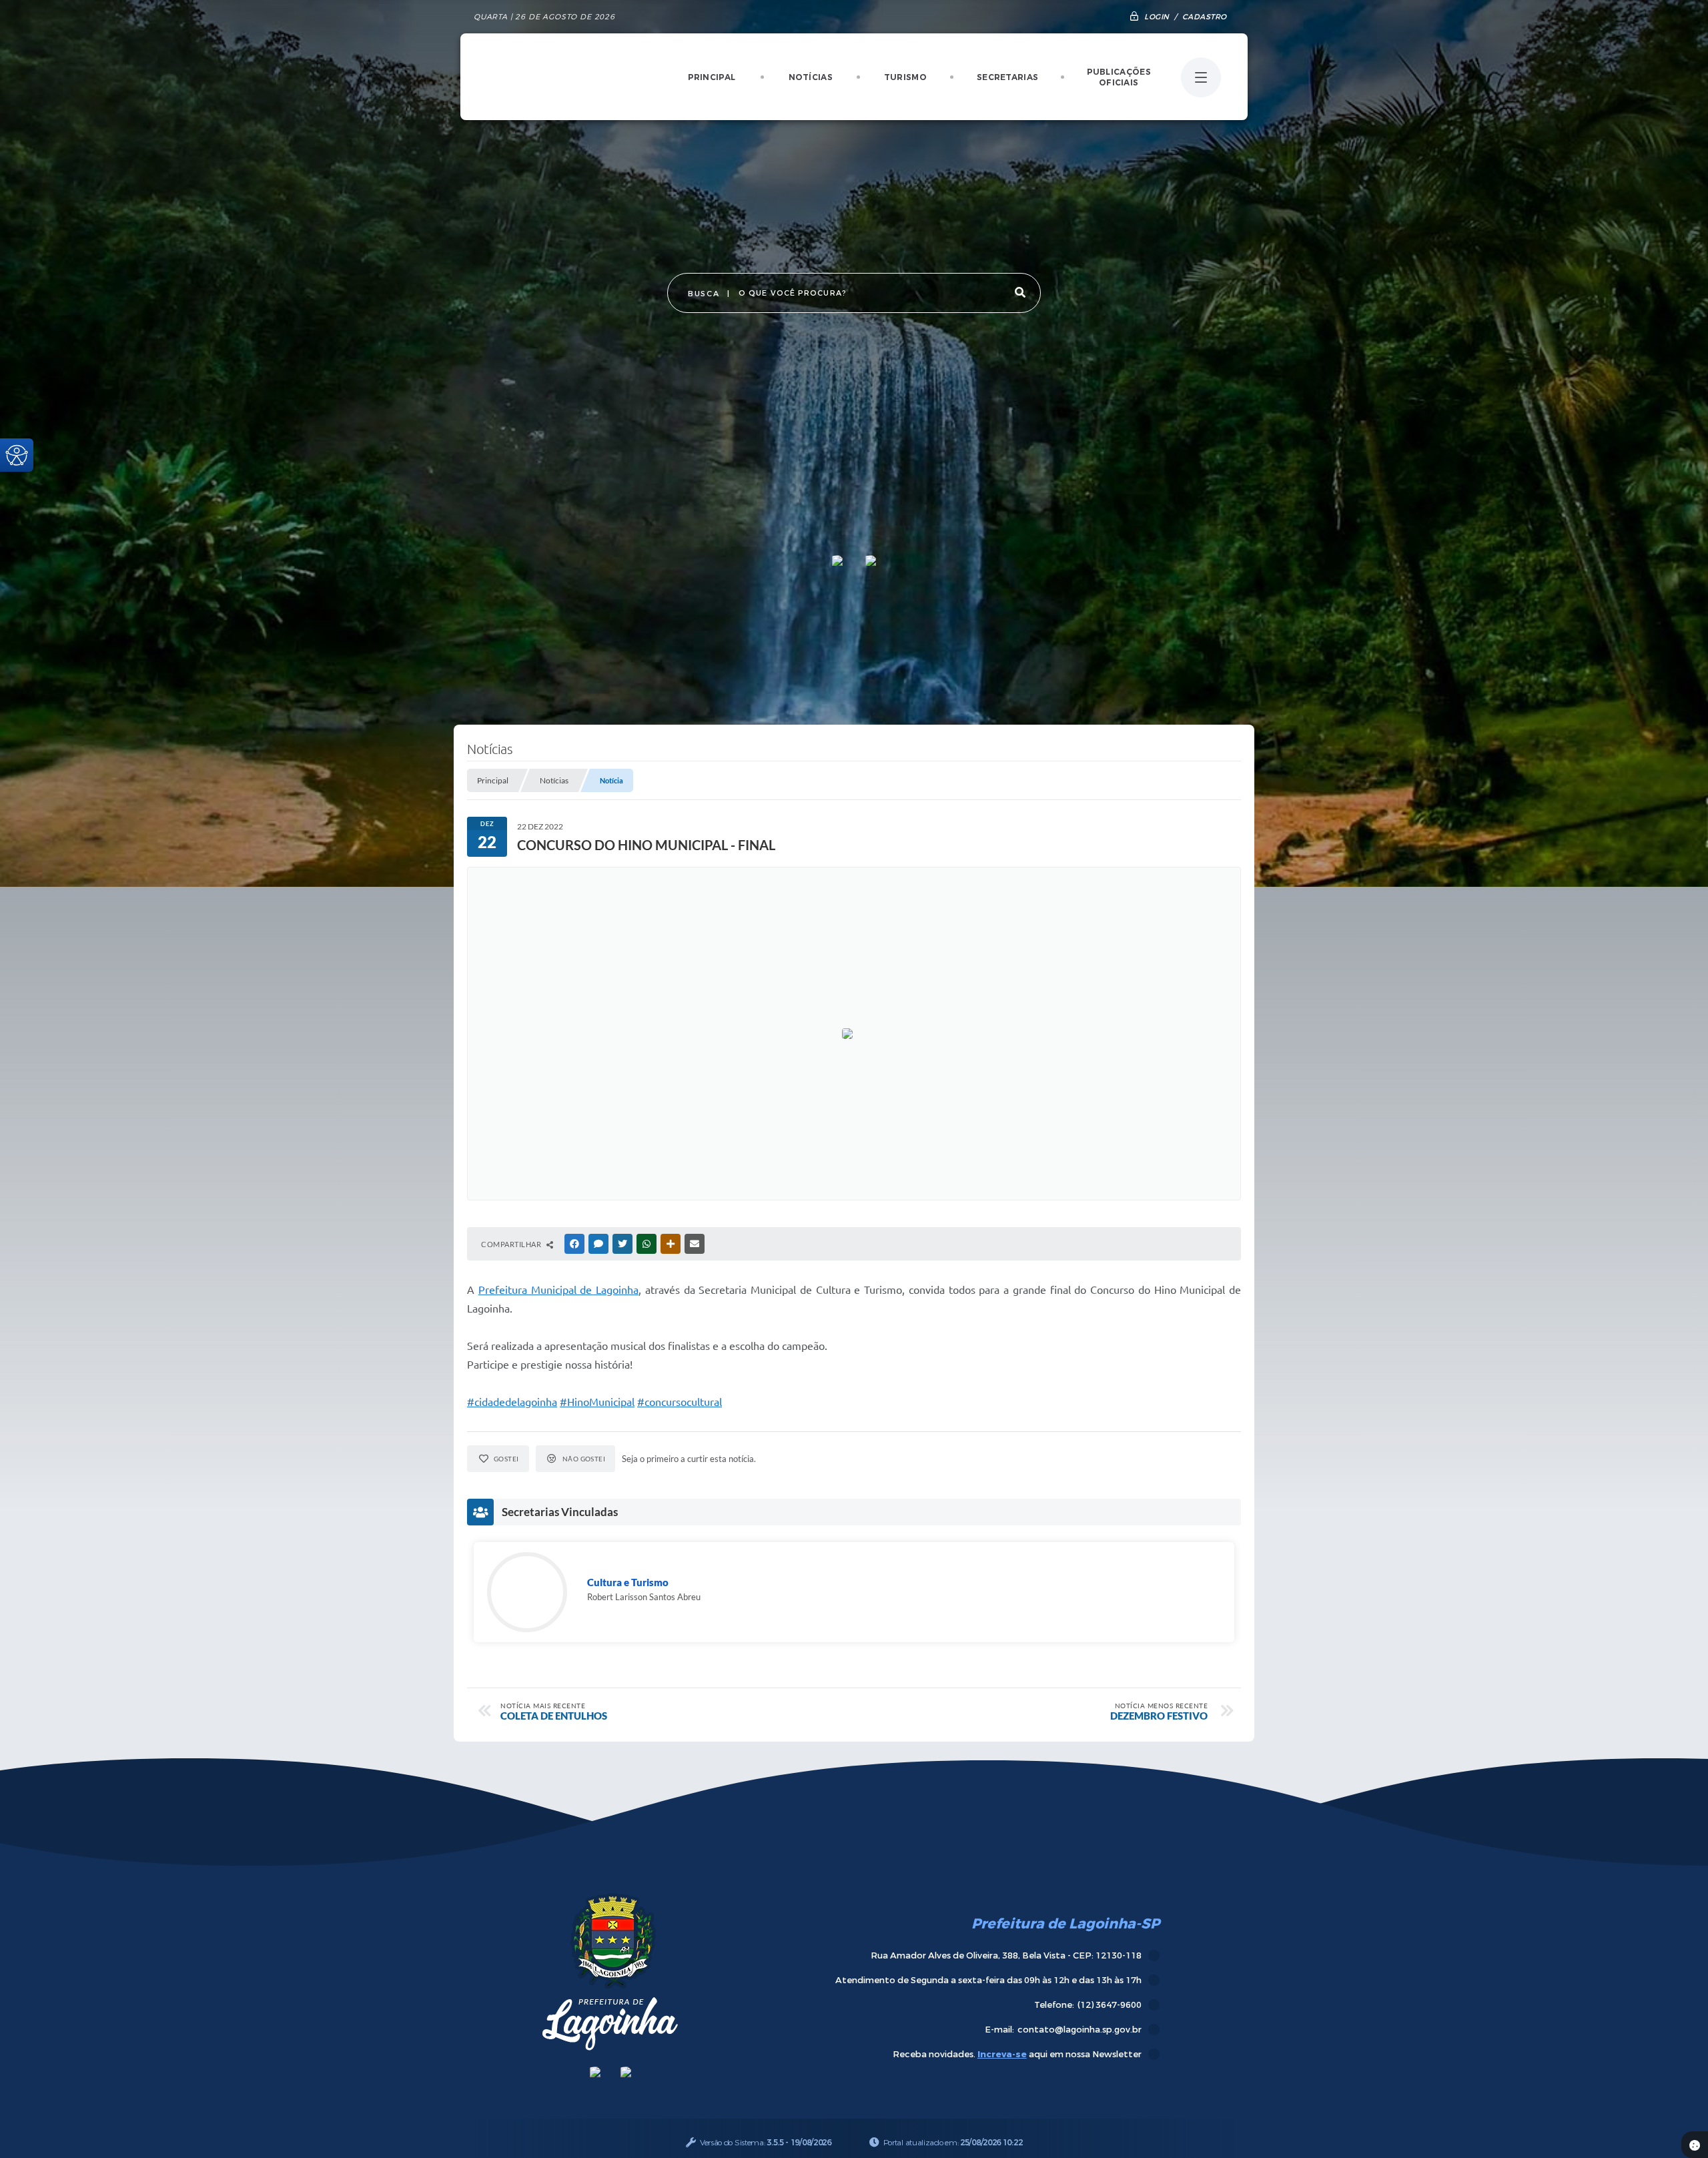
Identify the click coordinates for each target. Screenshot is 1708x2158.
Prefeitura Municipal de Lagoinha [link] (558, 1290)
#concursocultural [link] (680, 1402)
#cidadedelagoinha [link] (512, 1402)
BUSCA (704, 294)
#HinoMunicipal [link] (597, 1402)
